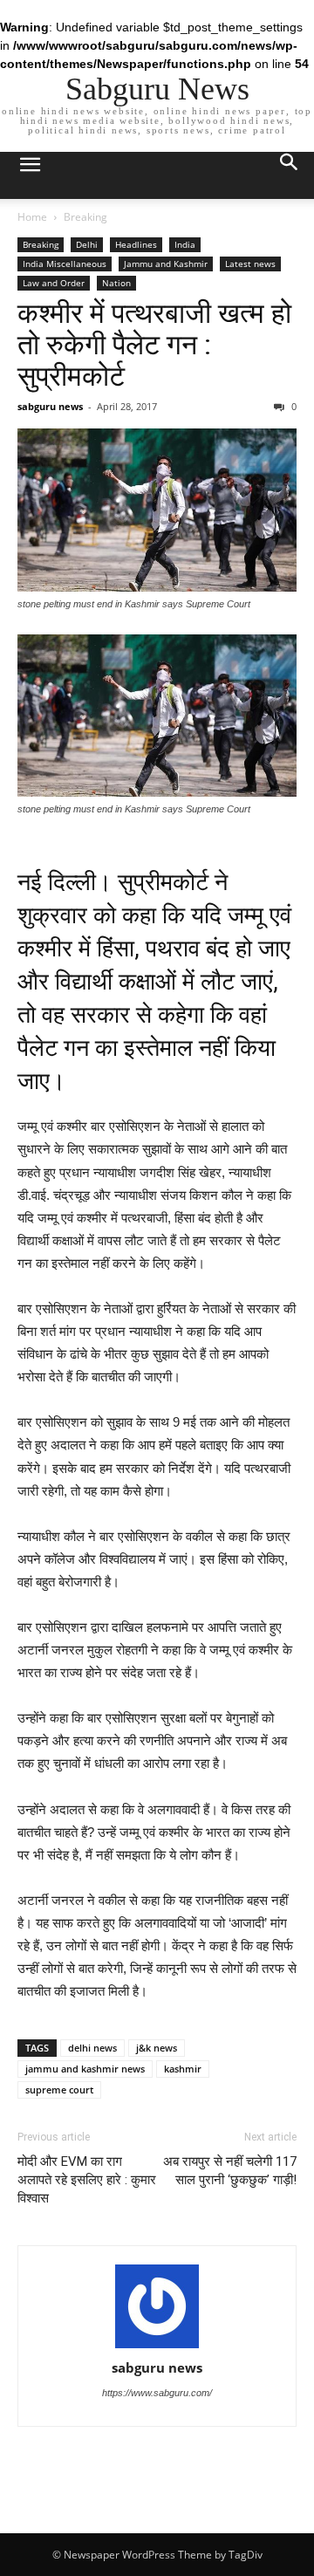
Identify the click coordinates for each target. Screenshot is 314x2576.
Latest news (250, 264)
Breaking (85, 217)
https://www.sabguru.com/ (157, 2393)
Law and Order (54, 283)
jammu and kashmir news (85, 2069)
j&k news (157, 2048)
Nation (116, 283)
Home (32, 217)
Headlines (136, 244)
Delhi (87, 244)
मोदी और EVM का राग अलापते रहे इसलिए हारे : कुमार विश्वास (87, 2180)
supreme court (59, 2090)
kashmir (183, 2069)
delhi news (92, 2048)
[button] (290, 175)
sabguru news (50, 406)
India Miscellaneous (65, 264)
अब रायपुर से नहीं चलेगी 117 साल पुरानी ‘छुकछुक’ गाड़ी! (230, 2171)
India (185, 244)
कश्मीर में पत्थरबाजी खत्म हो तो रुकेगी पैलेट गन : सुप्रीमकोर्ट (154, 345)
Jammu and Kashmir (166, 264)
